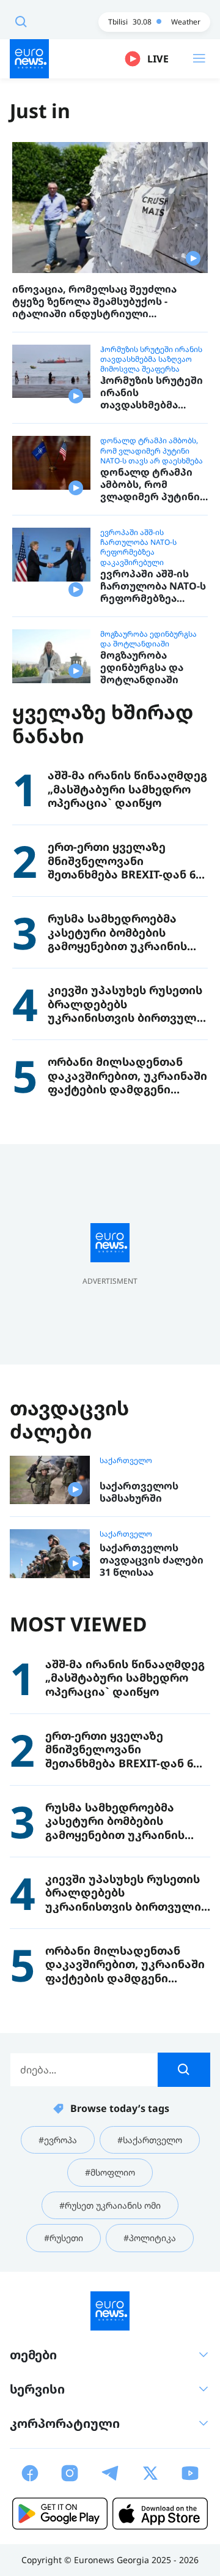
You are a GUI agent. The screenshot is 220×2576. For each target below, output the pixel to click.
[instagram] (70, 2473)
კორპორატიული (65, 2423)
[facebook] (30, 2473)
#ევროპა (58, 2140)
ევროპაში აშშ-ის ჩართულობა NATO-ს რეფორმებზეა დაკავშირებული (138, 548)
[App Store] (160, 2514)
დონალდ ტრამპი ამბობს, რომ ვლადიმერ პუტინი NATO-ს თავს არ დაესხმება (152, 451)
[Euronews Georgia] (29, 59)
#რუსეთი (64, 2238)
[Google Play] (60, 2514)
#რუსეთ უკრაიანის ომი (110, 2205)
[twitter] (150, 2473)
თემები (33, 2355)
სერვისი (37, 2389)
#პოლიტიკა (150, 2238)
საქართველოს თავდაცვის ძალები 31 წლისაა (152, 1560)
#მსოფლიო (110, 2172)
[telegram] (110, 2473)
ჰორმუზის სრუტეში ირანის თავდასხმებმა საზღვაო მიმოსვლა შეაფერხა (151, 359)
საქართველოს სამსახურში (139, 1492)
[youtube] (190, 2473)
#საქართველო (150, 2140)
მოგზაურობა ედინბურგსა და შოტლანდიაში (148, 639)
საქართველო (126, 1461)
